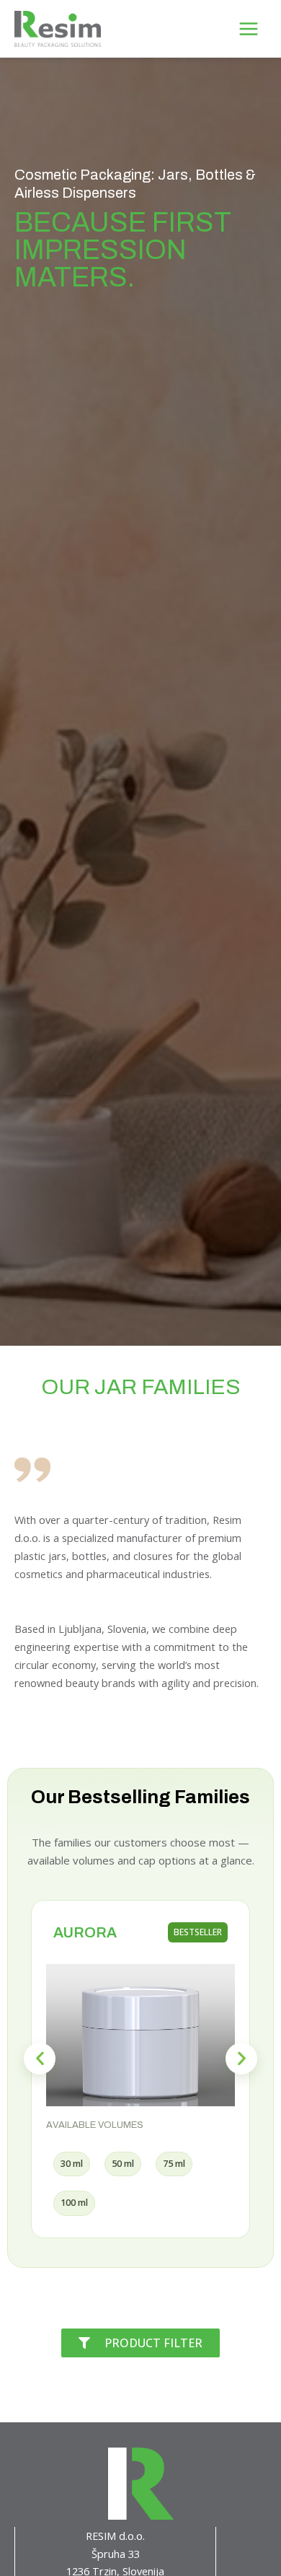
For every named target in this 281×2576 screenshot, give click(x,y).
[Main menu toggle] (249, 28)
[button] (40, 2059)
